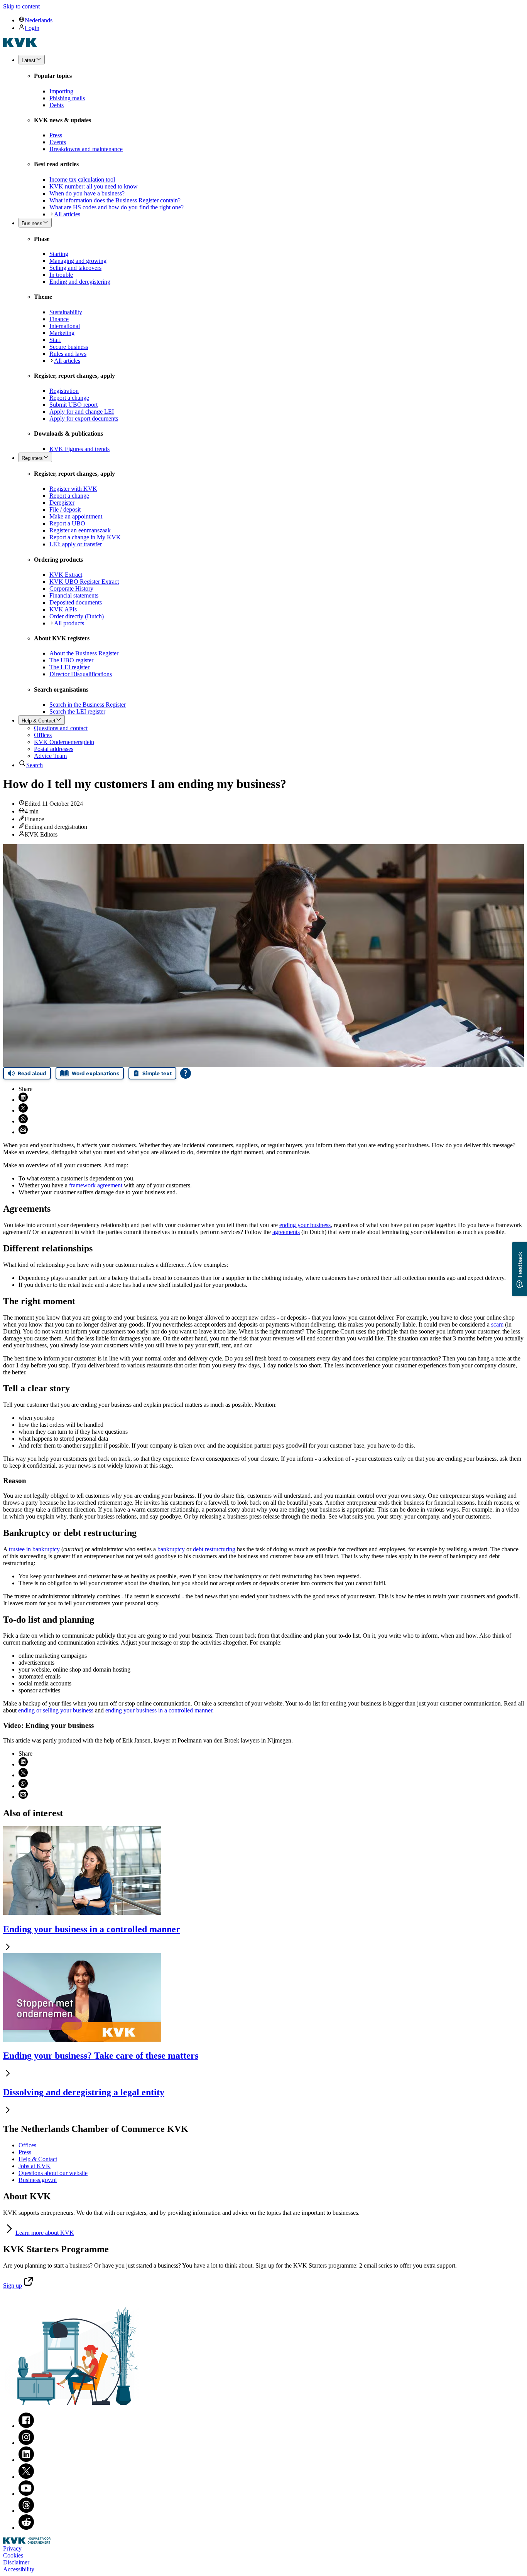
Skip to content (21, 6)
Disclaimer (16, 2562)
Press (25, 2152)
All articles (67, 214)
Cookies (13, 2555)
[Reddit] (26, 2528)
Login (32, 28)
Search (35, 765)
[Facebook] (26, 2426)
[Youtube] (26, 2494)
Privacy (12, 2548)
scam (497, 1324)
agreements (286, 1232)
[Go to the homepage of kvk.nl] (20, 45)
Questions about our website (53, 2173)
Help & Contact (38, 2159)
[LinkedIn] (26, 2460)
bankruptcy (171, 1549)
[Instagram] (26, 2443)
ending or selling (56, 1710)
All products (69, 623)
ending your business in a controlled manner (159, 1710)
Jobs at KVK (35, 2166)
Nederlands (39, 20)
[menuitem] (271, 20)
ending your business (305, 1225)
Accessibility (19, 2569)
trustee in (34, 1549)
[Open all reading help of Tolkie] (186, 1073)
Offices (27, 2145)
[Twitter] (26, 2477)
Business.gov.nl (38, 2180)
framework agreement (96, 1185)
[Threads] (26, 2511)
